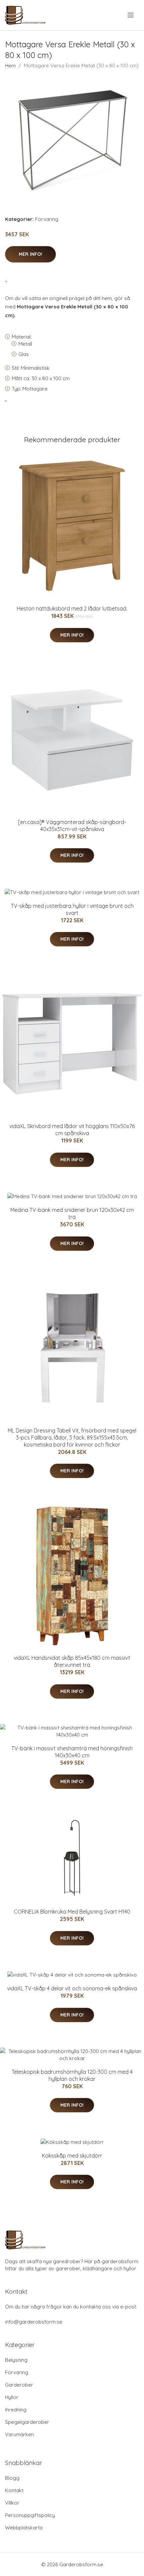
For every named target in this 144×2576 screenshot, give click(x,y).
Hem (10, 66)
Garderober (19, 2385)
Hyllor (12, 2397)
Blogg (12, 2478)
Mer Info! (30, 254)
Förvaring (47, 219)
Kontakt (14, 2490)
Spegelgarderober (27, 2422)
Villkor (12, 2503)
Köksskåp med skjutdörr (72, 2156)
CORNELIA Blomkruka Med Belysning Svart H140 (72, 1912)
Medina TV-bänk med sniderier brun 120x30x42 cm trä (72, 1213)
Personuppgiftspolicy (30, 2515)
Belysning (16, 2360)
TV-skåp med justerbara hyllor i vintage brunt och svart (72, 909)
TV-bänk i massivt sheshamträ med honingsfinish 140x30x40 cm (72, 1752)
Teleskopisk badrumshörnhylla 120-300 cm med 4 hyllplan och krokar (72, 2075)
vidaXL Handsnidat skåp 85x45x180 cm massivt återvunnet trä (72, 1661)
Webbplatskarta (24, 2528)
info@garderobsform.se (34, 2322)
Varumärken (19, 2434)
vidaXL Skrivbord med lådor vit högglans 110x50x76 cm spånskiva (72, 1130)
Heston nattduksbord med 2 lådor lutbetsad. (72, 608)
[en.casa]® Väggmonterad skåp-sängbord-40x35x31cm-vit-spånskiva (72, 826)
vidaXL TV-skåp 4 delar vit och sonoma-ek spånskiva (72, 1988)
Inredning (16, 2410)
